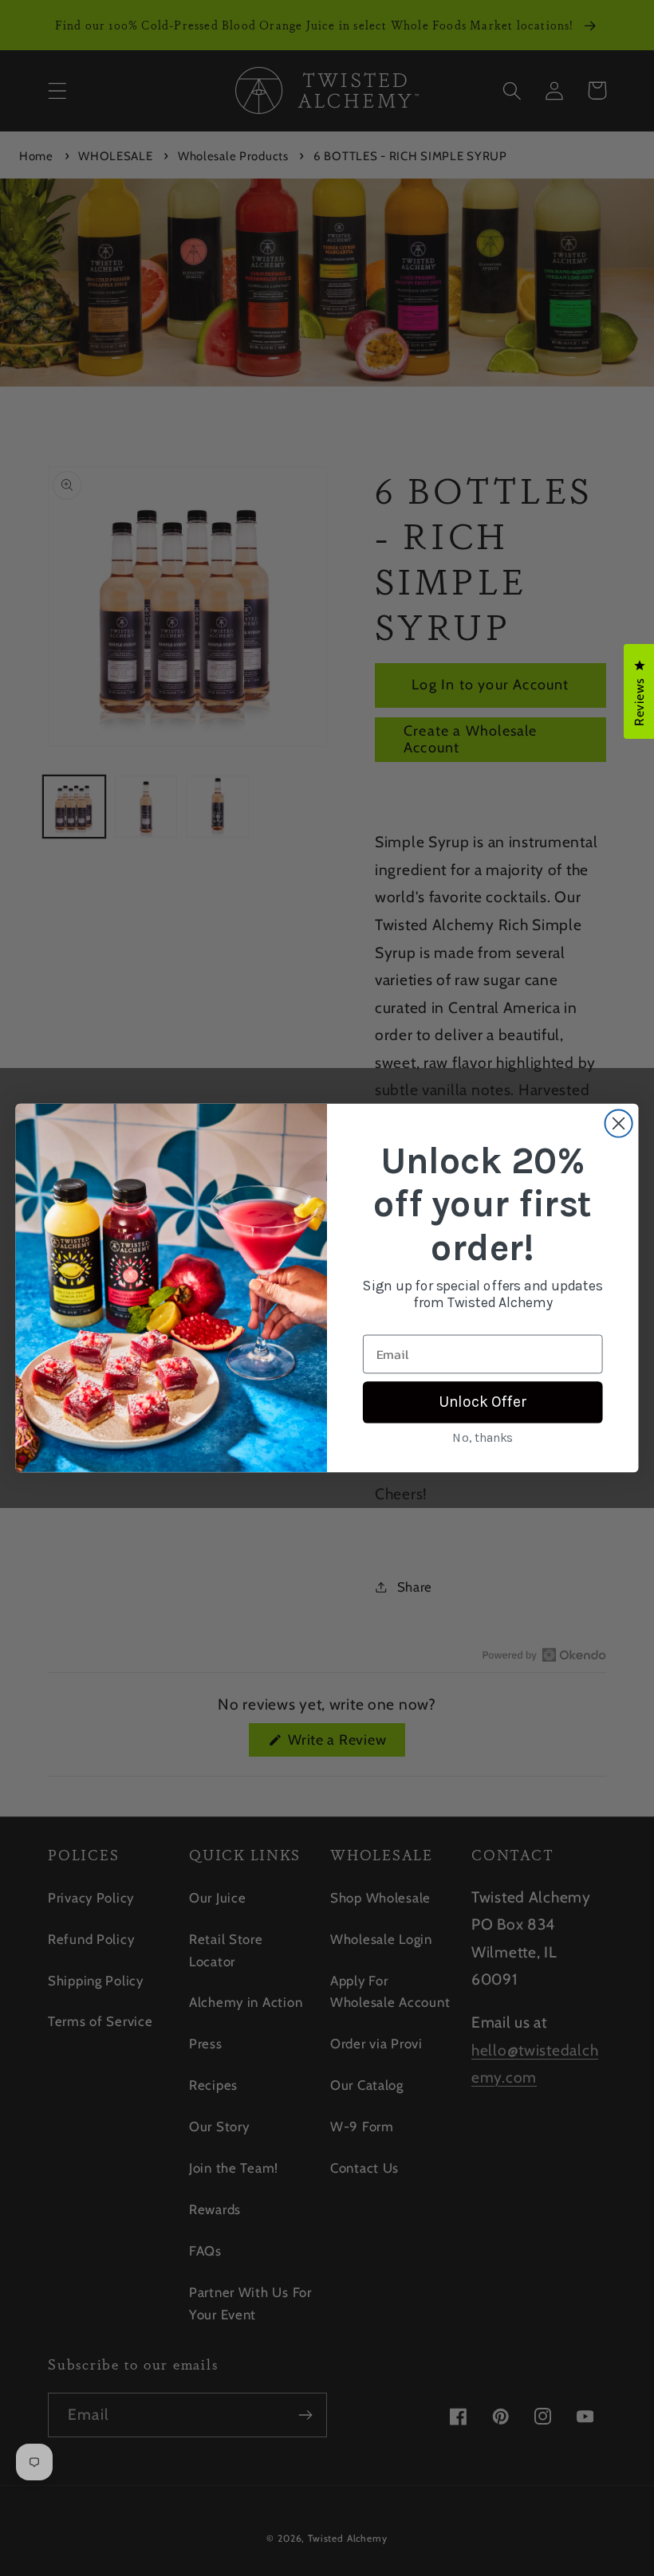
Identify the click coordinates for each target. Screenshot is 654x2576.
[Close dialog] (619, 1123)
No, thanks (483, 1438)
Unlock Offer (483, 1402)
